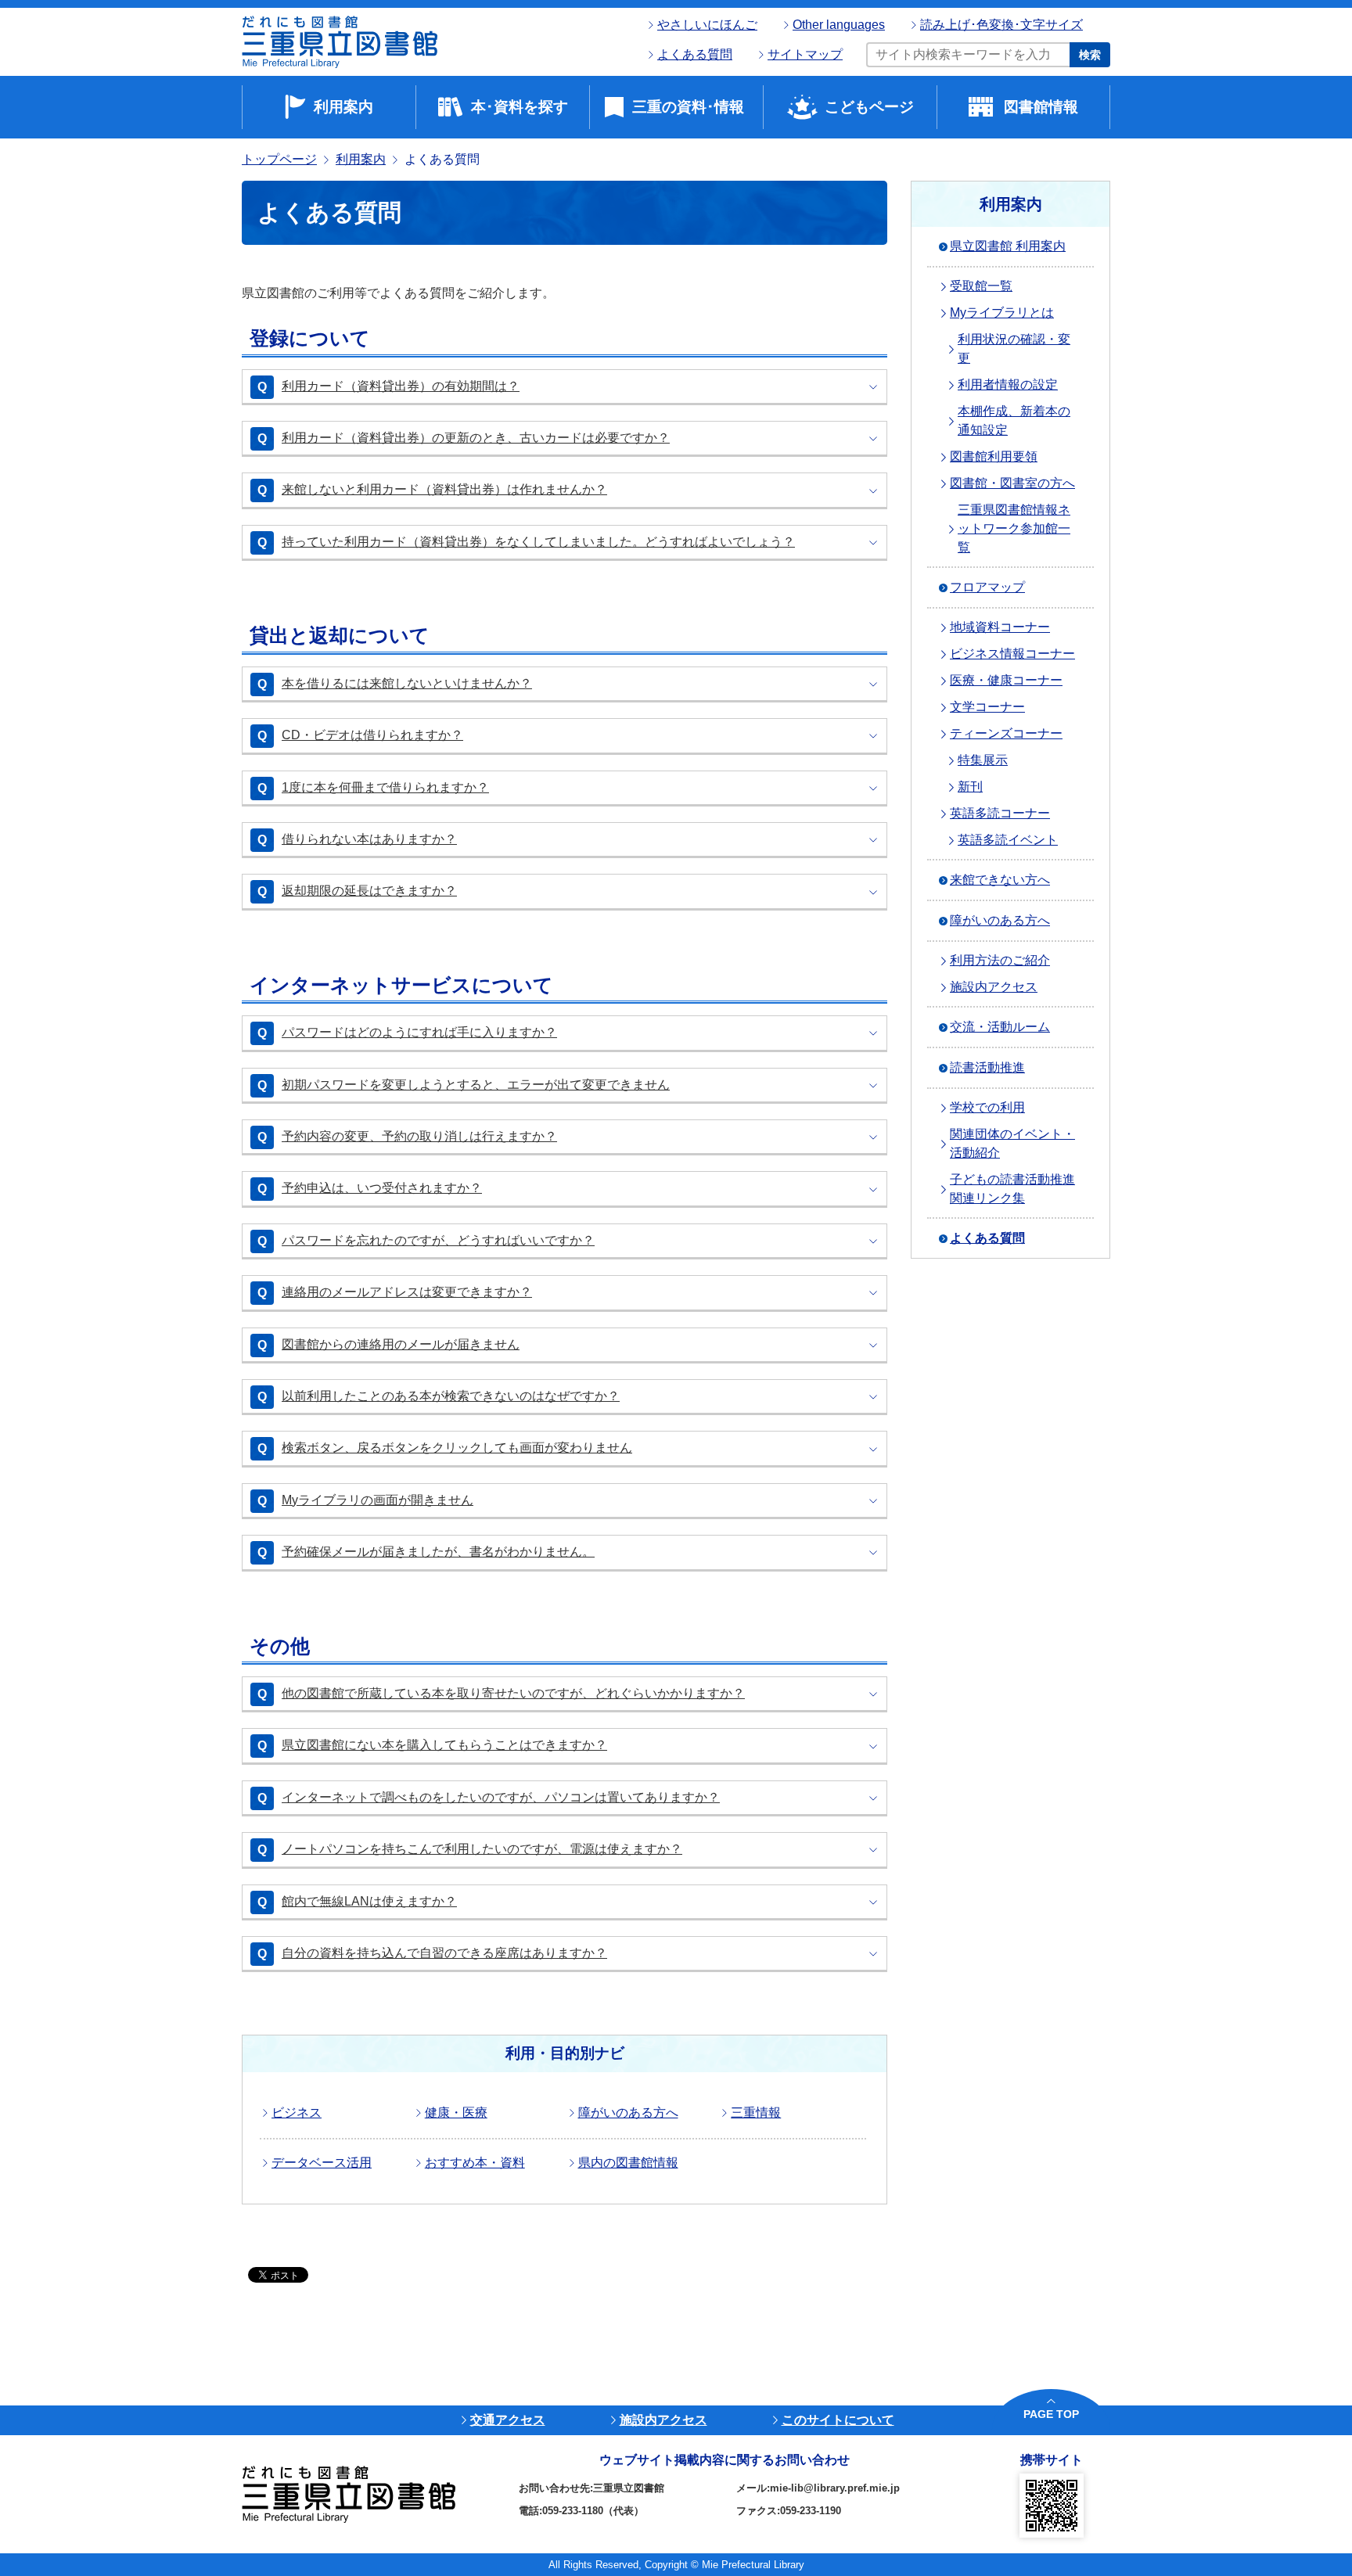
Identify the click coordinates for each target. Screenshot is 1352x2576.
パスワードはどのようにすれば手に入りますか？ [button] (419, 1032)
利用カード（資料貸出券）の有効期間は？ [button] (401, 386)
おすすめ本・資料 (475, 2163)
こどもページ (869, 107)
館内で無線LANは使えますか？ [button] (369, 1901)
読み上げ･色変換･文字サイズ (1001, 25)
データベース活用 (322, 2163)
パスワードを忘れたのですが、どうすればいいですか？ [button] (438, 1240)
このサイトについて (838, 2420)
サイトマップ (805, 54)
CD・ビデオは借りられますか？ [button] (372, 735)
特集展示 (983, 760)
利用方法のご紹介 (1000, 960)
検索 (1090, 55)
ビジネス (297, 2113)
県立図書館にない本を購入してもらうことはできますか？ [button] (444, 1745)
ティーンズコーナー (1006, 733)
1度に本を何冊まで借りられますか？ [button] (385, 787)
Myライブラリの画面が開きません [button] (378, 1500)
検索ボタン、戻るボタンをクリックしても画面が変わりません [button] (457, 1448)
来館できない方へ (1000, 880)
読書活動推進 (987, 1067)
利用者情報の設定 (1008, 384)
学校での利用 (987, 1107)
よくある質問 (695, 54)
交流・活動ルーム (1000, 1027)
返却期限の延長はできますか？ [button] (369, 891)
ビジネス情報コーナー (1012, 654)
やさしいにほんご (707, 25)
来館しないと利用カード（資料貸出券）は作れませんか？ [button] (444, 489)
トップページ (279, 159)
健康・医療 (456, 2113)
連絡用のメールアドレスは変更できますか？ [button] (407, 1292)
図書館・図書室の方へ (1012, 483)
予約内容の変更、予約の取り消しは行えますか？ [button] (419, 1136)
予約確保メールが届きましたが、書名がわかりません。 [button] (438, 1552)
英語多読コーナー (1000, 813)
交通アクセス (508, 2420)
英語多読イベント (1008, 840)
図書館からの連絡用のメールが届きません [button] (401, 1344)
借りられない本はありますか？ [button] (369, 839)
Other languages (839, 25)
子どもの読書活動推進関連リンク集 (1012, 1189)
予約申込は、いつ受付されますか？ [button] (382, 1188)
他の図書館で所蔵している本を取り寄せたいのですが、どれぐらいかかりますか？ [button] (513, 1693)
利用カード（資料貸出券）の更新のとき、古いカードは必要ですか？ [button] (476, 438)
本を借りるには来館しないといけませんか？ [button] (407, 683)
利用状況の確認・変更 (1014, 348)
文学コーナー (987, 707)
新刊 (970, 787)
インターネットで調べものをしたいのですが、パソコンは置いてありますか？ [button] (501, 1797)
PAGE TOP (1051, 2414)
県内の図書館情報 (628, 2163)
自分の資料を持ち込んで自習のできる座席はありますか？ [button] (444, 1953)
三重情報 (756, 2113)
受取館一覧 (981, 286)
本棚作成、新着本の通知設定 (1014, 420)
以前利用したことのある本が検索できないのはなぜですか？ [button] (451, 1396)
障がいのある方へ (628, 2113)
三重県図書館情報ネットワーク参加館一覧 (1014, 528)
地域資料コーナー (1000, 627)
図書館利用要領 (994, 456)
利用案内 (343, 107)
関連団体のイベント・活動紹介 (1012, 1143)
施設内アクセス (994, 987)
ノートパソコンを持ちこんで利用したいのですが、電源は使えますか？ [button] (482, 1849)
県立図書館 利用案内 (1008, 246)
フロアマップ (987, 587)
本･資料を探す (520, 107)
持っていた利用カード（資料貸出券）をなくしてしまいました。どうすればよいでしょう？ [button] (538, 542)
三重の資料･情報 (688, 107)
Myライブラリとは (1002, 313)
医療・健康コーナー (1006, 680)
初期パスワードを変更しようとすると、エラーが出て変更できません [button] (476, 1085)
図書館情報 (1041, 107)
